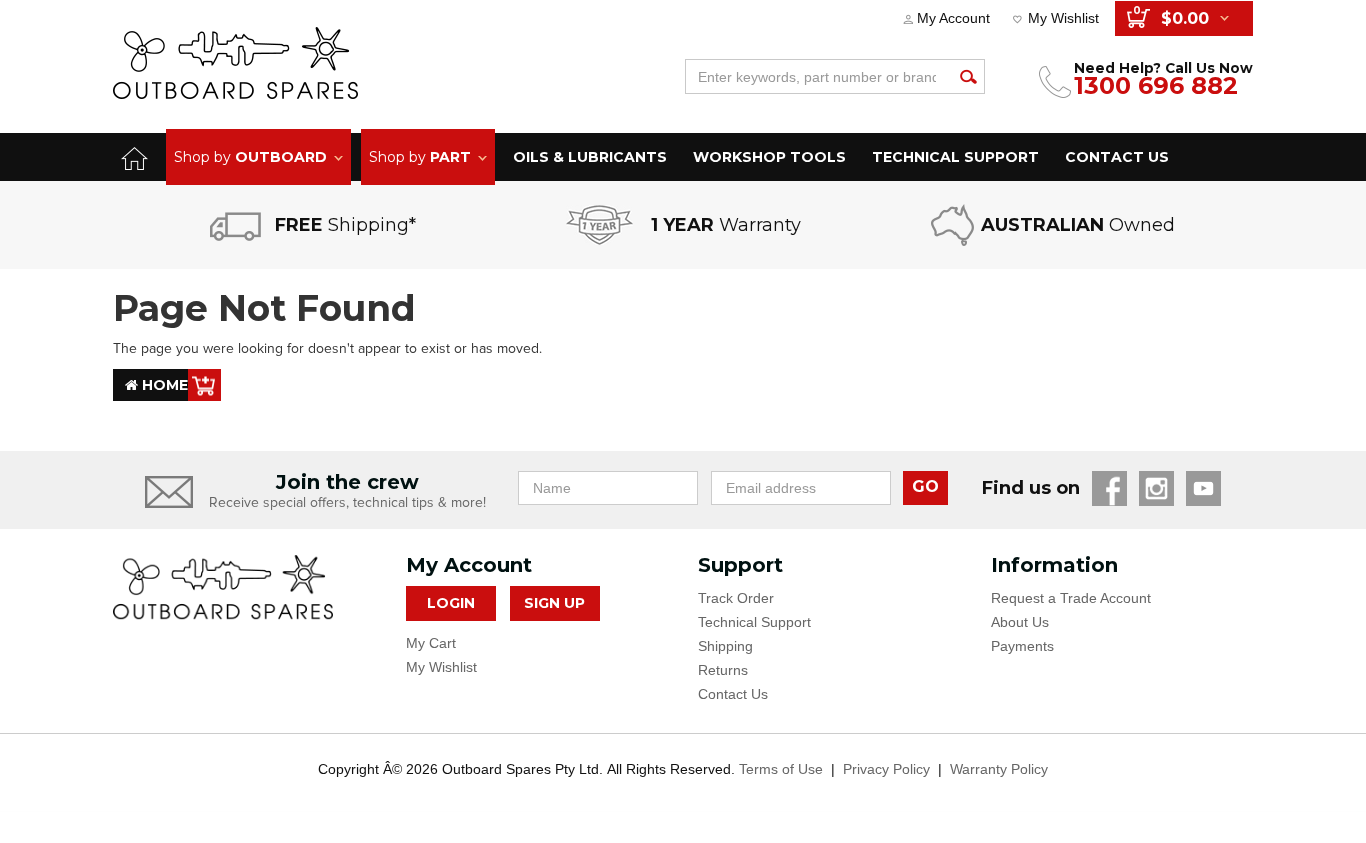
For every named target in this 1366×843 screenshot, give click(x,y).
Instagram (1156, 488)
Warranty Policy (999, 769)
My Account (953, 18)
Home (163, 385)
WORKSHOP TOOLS (769, 157)
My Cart (431, 643)
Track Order (736, 598)
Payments (1022, 646)
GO (925, 486)
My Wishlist (1063, 18)
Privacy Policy (886, 769)
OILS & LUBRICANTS (590, 157)
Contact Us (733, 694)
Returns (723, 670)
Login (451, 603)
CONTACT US (1117, 157)
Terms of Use (781, 769)
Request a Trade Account (1071, 598)
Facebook (1109, 488)
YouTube (1203, 488)
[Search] (967, 76)
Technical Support (754, 622)
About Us (1020, 622)
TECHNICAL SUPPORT (955, 157)
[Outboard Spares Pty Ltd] (235, 62)
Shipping (725, 646)
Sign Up (554, 603)
